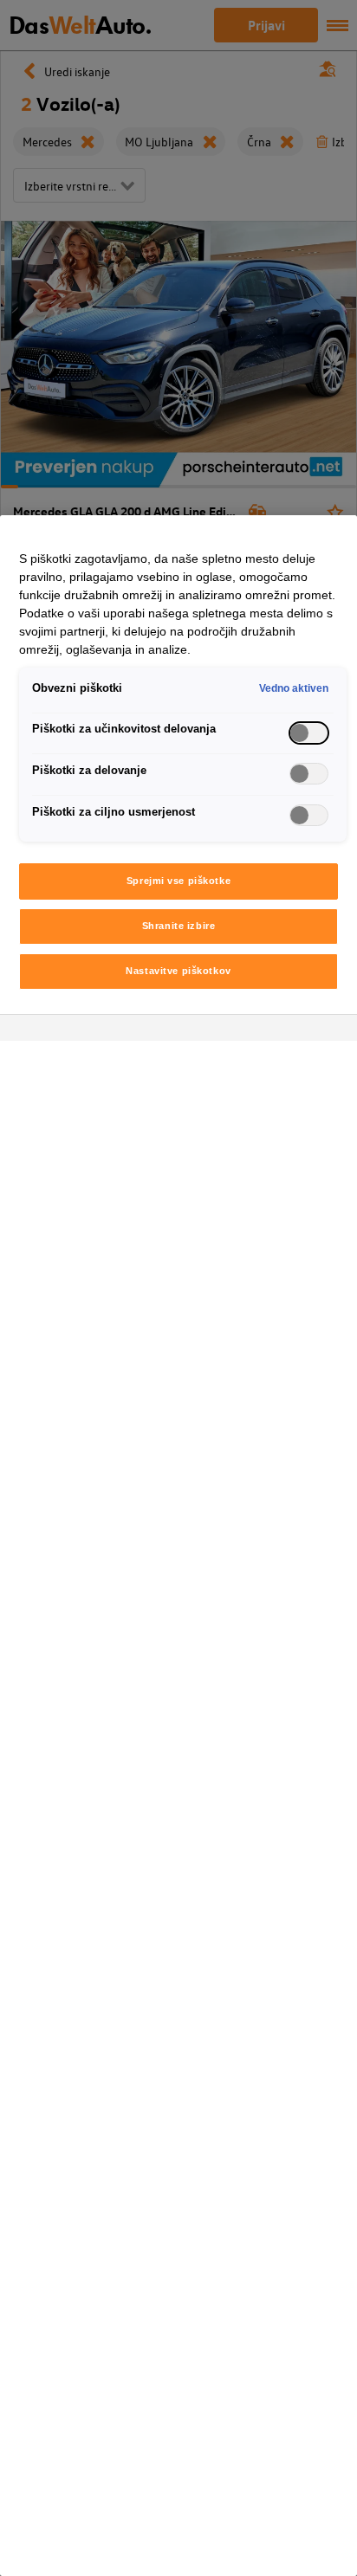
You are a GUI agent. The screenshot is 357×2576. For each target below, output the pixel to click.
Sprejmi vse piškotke (178, 881)
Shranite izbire (179, 926)
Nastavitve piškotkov (178, 971)
